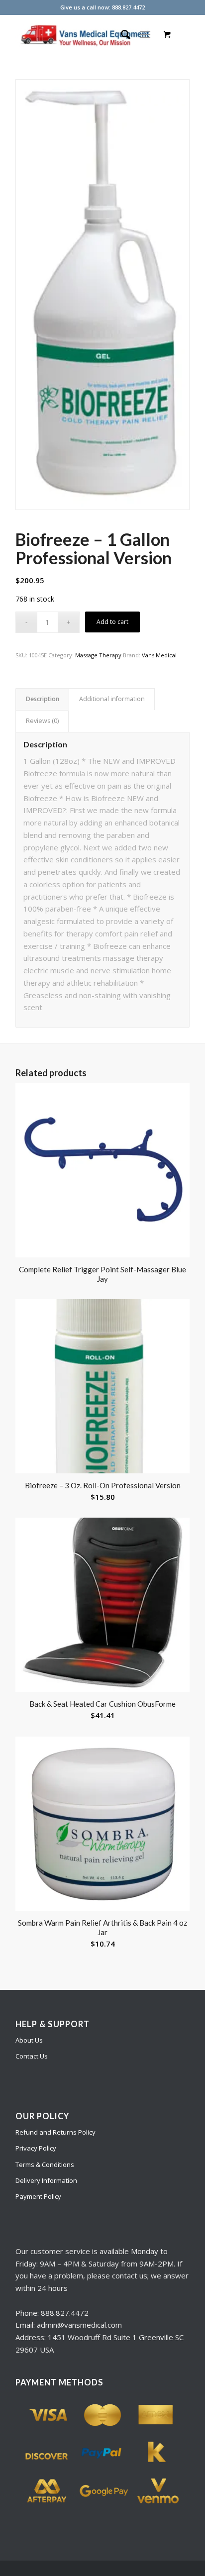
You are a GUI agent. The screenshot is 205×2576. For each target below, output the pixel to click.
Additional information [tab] (112, 699)
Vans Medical (159, 655)
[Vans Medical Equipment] (85, 34)
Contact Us (32, 2056)
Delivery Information (46, 2180)
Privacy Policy (36, 2148)
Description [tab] (43, 699)
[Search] (121, 34)
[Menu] (145, 34)
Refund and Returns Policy (55, 2132)
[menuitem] (121, 34)
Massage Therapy (98, 655)
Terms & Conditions (45, 2164)
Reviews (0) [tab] (42, 721)
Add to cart (112, 622)
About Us (29, 2040)
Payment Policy (38, 2196)
